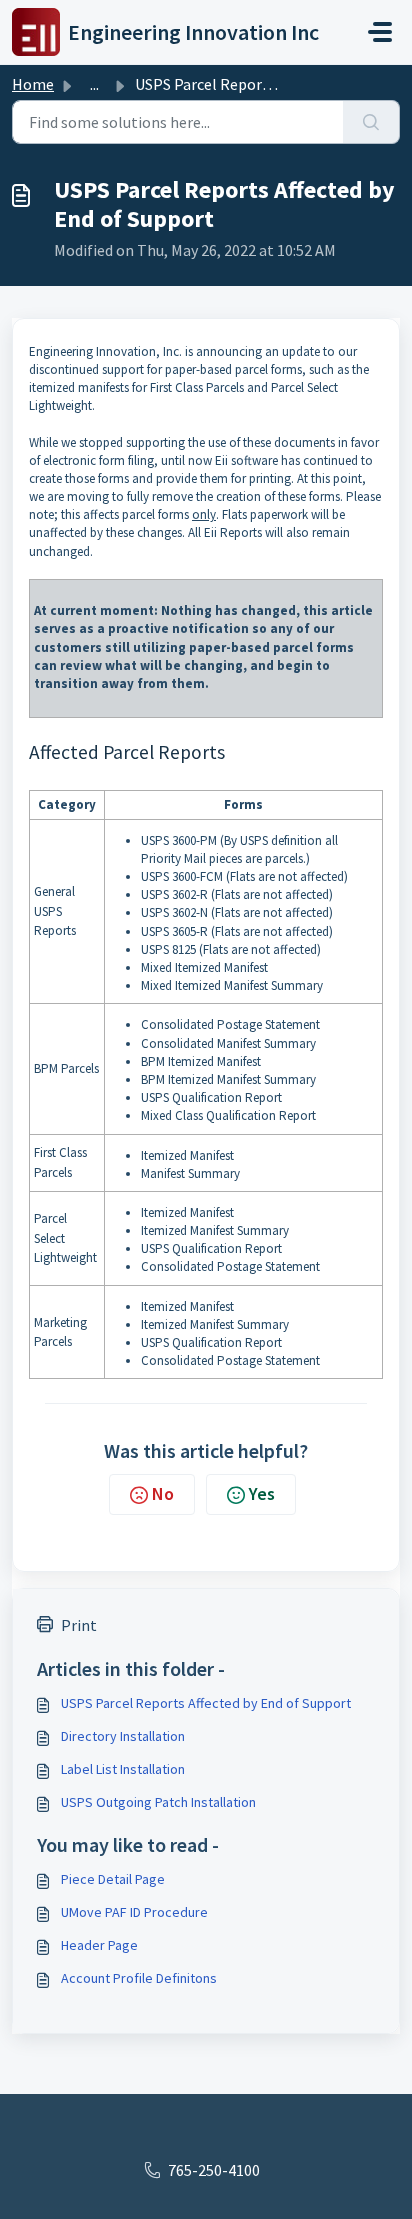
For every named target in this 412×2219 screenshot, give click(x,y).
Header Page (99, 1945)
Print (79, 1625)
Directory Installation (123, 1736)
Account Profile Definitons (139, 1978)
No (163, 1493)
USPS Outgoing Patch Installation (158, 1802)
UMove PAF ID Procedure (134, 1912)
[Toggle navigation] (380, 32)
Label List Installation (123, 1769)
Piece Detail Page (113, 1879)
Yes (262, 1493)
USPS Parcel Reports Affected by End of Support (206, 1703)
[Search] (371, 122)
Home (33, 84)
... (94, 84)
